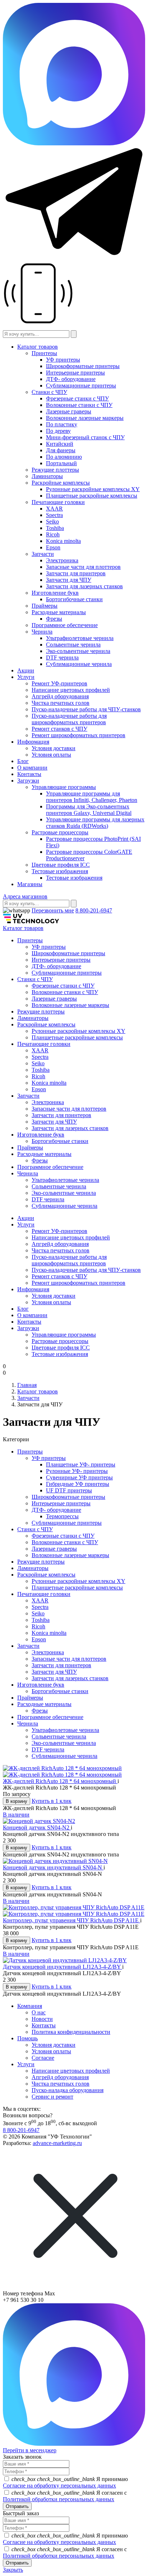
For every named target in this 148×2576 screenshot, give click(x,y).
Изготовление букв (55, 593)
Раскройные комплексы (61, 483)
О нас (39, 2012)
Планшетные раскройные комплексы (92, 496)
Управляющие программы (64, 787)
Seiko (52, 521)
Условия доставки (54, 748)
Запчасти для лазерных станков (84, 586)
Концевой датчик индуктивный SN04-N (53, 1867)
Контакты (29, 774)
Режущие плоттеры (55, 470)
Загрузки (28, 781)
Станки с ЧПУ (49, 392)
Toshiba (55, 528)
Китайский (60, 444)
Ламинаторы (47, 476)
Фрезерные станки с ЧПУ (77, 398)
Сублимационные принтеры (81, 386)
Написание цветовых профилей (71, 690)
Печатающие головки (58, 502)
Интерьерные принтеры (75, 373)
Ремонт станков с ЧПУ (59, 729)
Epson (53, 547)
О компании (32, 768)
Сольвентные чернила (73, 645)
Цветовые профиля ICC (61, 865)
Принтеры (44, 353)
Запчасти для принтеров (76, 573)
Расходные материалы (59, 612)
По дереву (58, 431)
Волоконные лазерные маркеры (85, 418)
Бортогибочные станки (74, 599)
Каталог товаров (38, 347)
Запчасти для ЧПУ (69, 580)
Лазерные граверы (69, 411)
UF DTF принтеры (69, 1490)
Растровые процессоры (60, 832)
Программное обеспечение (65, 625)
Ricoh (53, 534)
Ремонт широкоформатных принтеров (78, 735)
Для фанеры (61, 450)
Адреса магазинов (25, 896)
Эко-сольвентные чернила (78, 651)
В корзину (17, 1801)
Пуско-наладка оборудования (68, 2090)
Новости (42, 2019)
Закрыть (13, 2570)
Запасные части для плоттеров (83, 567)
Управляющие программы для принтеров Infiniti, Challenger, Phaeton (92, 797)
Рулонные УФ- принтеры (77, 1471)
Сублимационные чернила (79, 664)
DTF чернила (62, 657)
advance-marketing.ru (57, 2143)
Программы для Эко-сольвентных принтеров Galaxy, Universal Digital (89, 810)
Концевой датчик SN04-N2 (37, 1827)
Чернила (42, 632)
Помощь (27, 2038)
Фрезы (54, 619)
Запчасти (43, 554)
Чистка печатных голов (61, 703)
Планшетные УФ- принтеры (81, 1464)
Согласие (43, 2058)
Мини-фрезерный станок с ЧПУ (85, 437)
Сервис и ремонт (52, 2097)
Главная (27, 1385)
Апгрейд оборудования (60, 696)
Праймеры (45, 606)
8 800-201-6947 (94, 910)
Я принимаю (65, 2482)
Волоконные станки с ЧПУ (79, 405)
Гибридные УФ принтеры (78, 1484)
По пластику (62, 424)
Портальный (61, 463)
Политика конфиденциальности (71, 2032)
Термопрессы (62, 1516)
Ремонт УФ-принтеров (59, 683)
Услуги (26, 677)
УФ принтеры (63, 360)
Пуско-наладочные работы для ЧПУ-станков (86, 709)
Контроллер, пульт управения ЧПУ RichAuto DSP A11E (71, 1920)
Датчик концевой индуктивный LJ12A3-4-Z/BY (63, 1967)
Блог (23, 761)
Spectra (54, 515)
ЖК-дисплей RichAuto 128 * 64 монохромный (60, 1781)
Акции (26, 670)
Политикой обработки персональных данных (59, 2499)
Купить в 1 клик (52, 1801)
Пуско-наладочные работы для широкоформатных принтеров (69, 719)
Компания (30, 2006)
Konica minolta (63, 541)
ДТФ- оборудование (71, 379)
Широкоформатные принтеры (83, 366)
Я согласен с (65, 2496)
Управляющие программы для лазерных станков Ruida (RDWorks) (95, 823)
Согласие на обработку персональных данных (59, 2486)
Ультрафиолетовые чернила (80, 638)
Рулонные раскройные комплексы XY (93, 489)
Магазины (30, 884)
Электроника (62, 560)
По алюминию (64, 457)
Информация (33, 742)
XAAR (54, 509)
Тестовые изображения (60, 871)
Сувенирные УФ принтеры (79, 1477)
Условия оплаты (51, 755)
